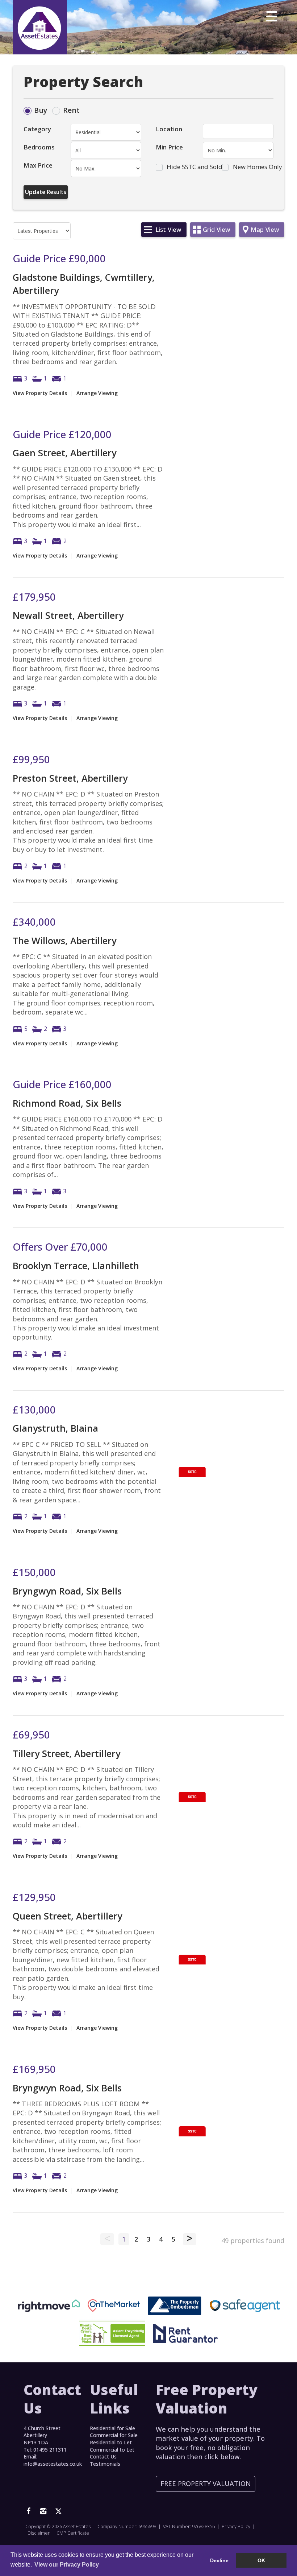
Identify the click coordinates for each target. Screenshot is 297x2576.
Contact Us (103, 2456)
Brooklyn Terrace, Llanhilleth (76, 1266)
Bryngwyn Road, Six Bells (67, 1591)
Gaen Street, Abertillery (64, 453)
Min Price (169, 147)
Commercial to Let (112, 2450)
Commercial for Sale (114, 2435)
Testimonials (105, 2464)
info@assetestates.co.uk (53, 2464)
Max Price (38, 165)
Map (265, 229)
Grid (216, 229)
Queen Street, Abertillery (67, 1916)
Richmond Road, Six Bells (67, 1103)
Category (37, 129)
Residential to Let (111, 2442)
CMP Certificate (73, 2533)
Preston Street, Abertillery (70, 778)
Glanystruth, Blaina (55, 1428)
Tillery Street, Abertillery (66, 1753)
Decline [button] (219, 2560)
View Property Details (40, 393)
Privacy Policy (236, 2526)
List (168, 229)
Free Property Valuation (206, 2484)
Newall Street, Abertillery (68, 615)
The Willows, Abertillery (64, 941)
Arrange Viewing (97, 393)
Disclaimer (39, 2533)
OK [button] (261, 2560)
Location (169, 129)
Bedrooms (39, 147)
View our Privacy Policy (67, 2565)
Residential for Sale (112, 2428)
